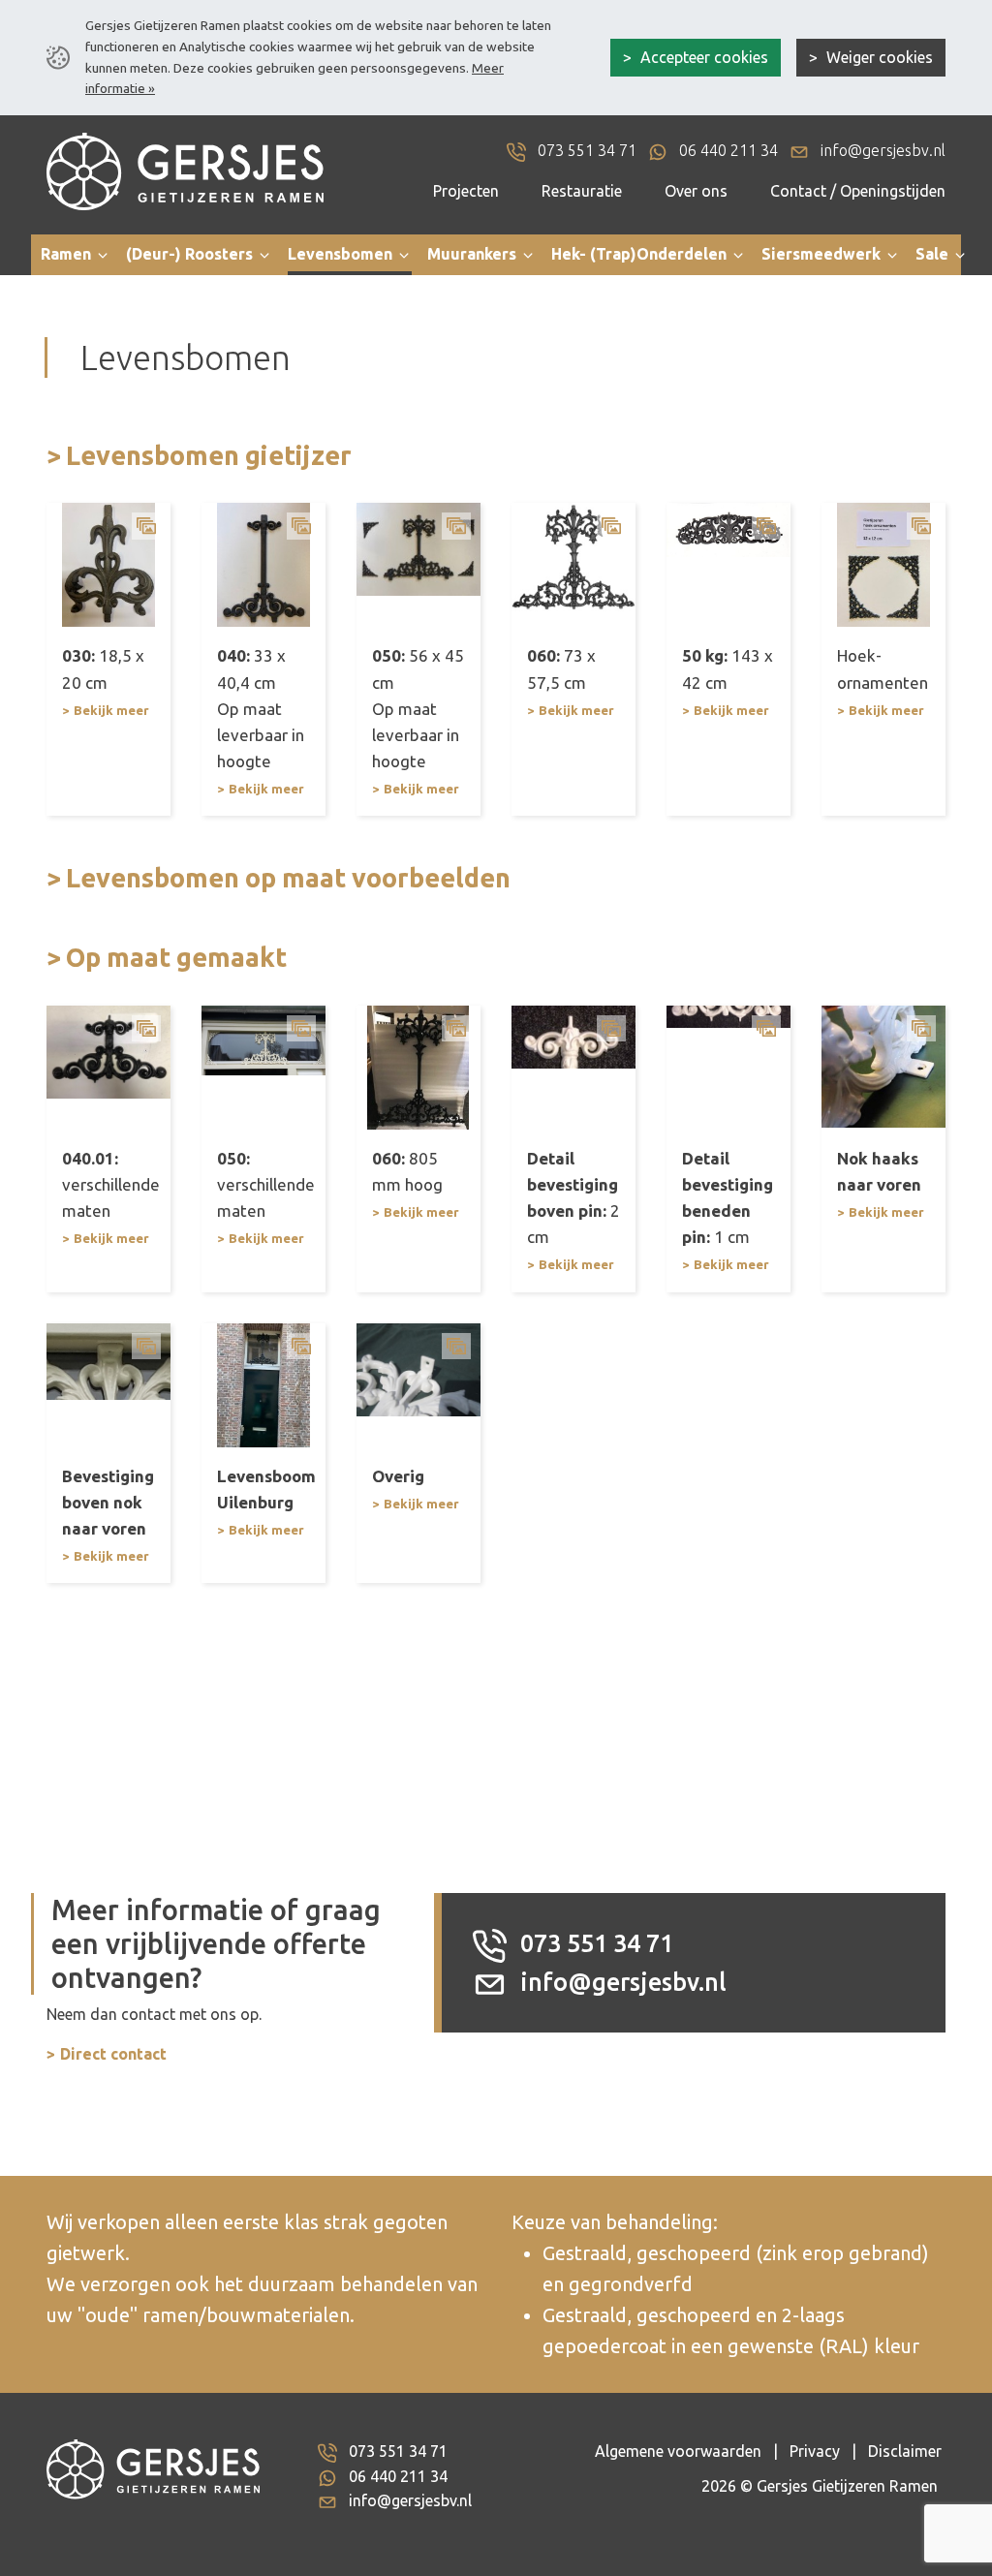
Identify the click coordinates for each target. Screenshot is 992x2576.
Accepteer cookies (702, 57)
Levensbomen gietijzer (209, 455)
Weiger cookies (878, 57)
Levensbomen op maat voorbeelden (288, 878)
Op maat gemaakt (176, 957)
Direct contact (113, 2054)
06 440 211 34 (398, 2476)
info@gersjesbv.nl (620, 1982)
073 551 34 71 (594, 1943)
